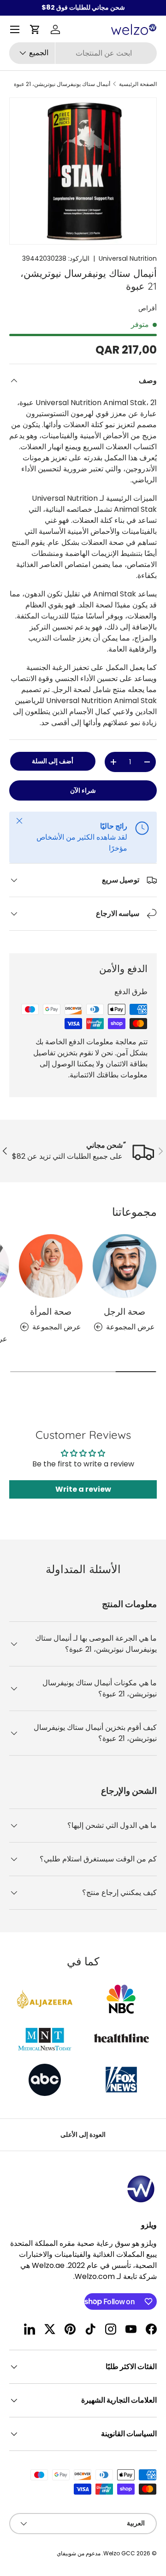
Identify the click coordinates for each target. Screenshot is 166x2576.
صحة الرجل (125, 1311)
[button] (35, 29)
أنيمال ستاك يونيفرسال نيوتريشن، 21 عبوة (62, 84)
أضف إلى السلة (53, 761)
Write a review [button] (83, 1489)
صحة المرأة (51, 1311)
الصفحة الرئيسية (138, 84)
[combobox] (83, 53)
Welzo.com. (94, 2276)
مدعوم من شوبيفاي (79, 2553)
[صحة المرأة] (51, 1266)
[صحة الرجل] (125, 1266)
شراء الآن (83, 790)
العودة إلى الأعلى (83, 2135)
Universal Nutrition (128, 258)
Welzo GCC (119, 2553)
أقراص (148, 308)
